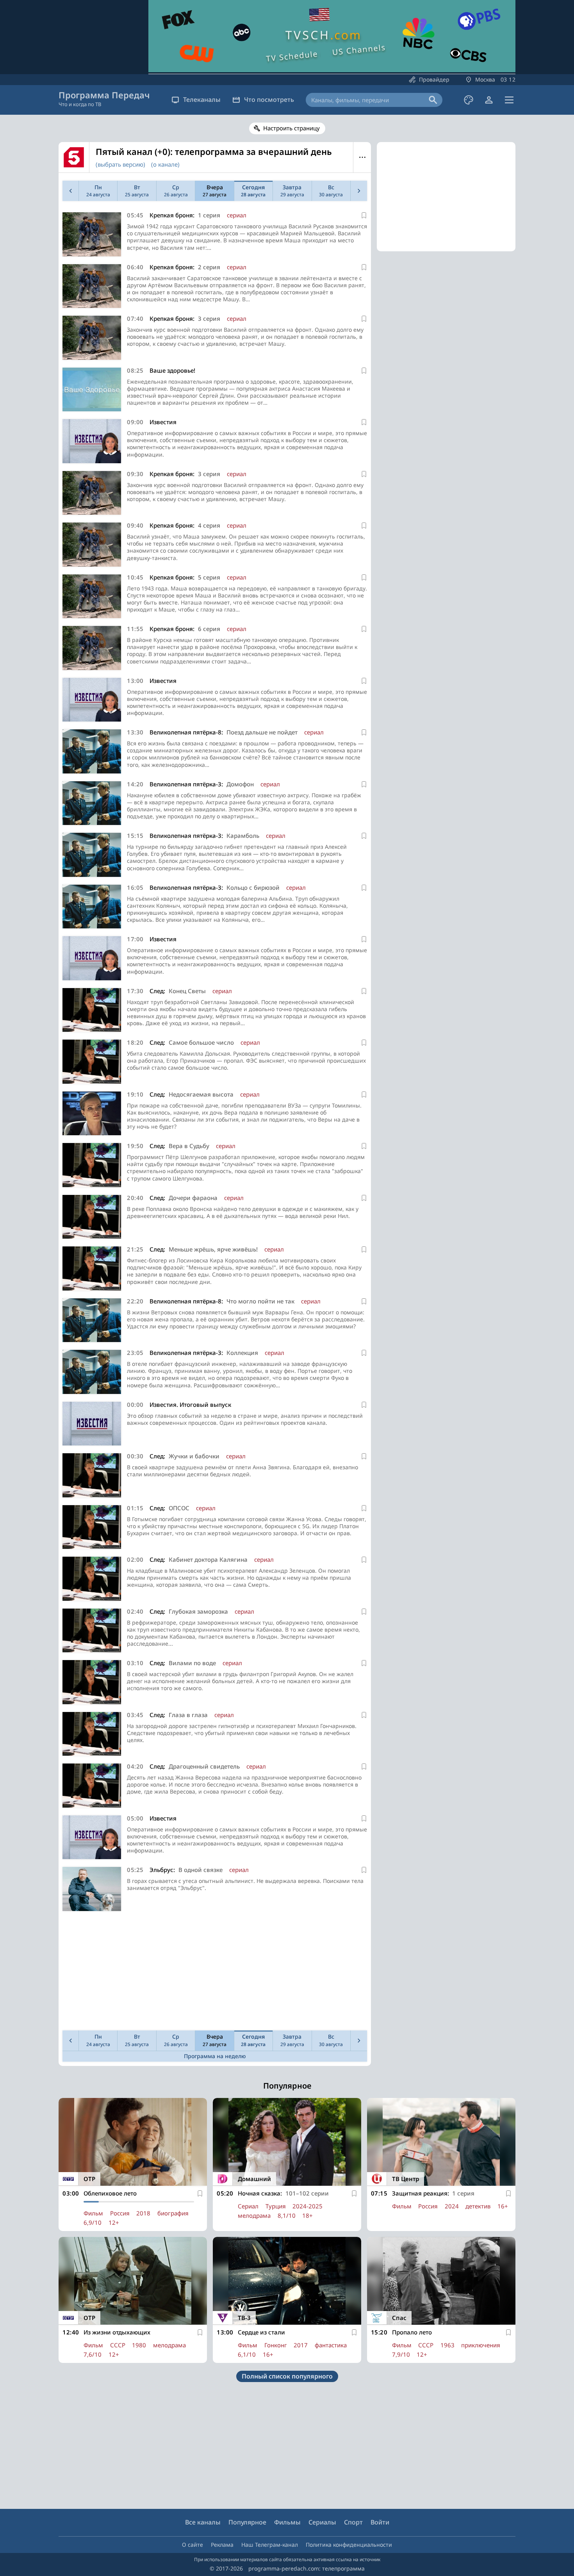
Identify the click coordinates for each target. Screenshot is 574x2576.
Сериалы (322, 2522)
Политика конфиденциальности (349, 2545)
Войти (380, 2522)
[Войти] (489, 100)
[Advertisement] (215, 1973)
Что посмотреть (269, 100)
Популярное (247, 2522)
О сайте (193, 2545)
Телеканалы (202, 100)
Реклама (222, 2545)
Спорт (353, 2522)
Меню (362, 157)
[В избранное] (364, 215)
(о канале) (165, 164)
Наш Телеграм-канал (270, 2545)
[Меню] (509, 100)
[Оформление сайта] (469, 100)
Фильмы (287, 2522)
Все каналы (203, 2522)
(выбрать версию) (120, 164)
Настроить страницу (291, 128)
